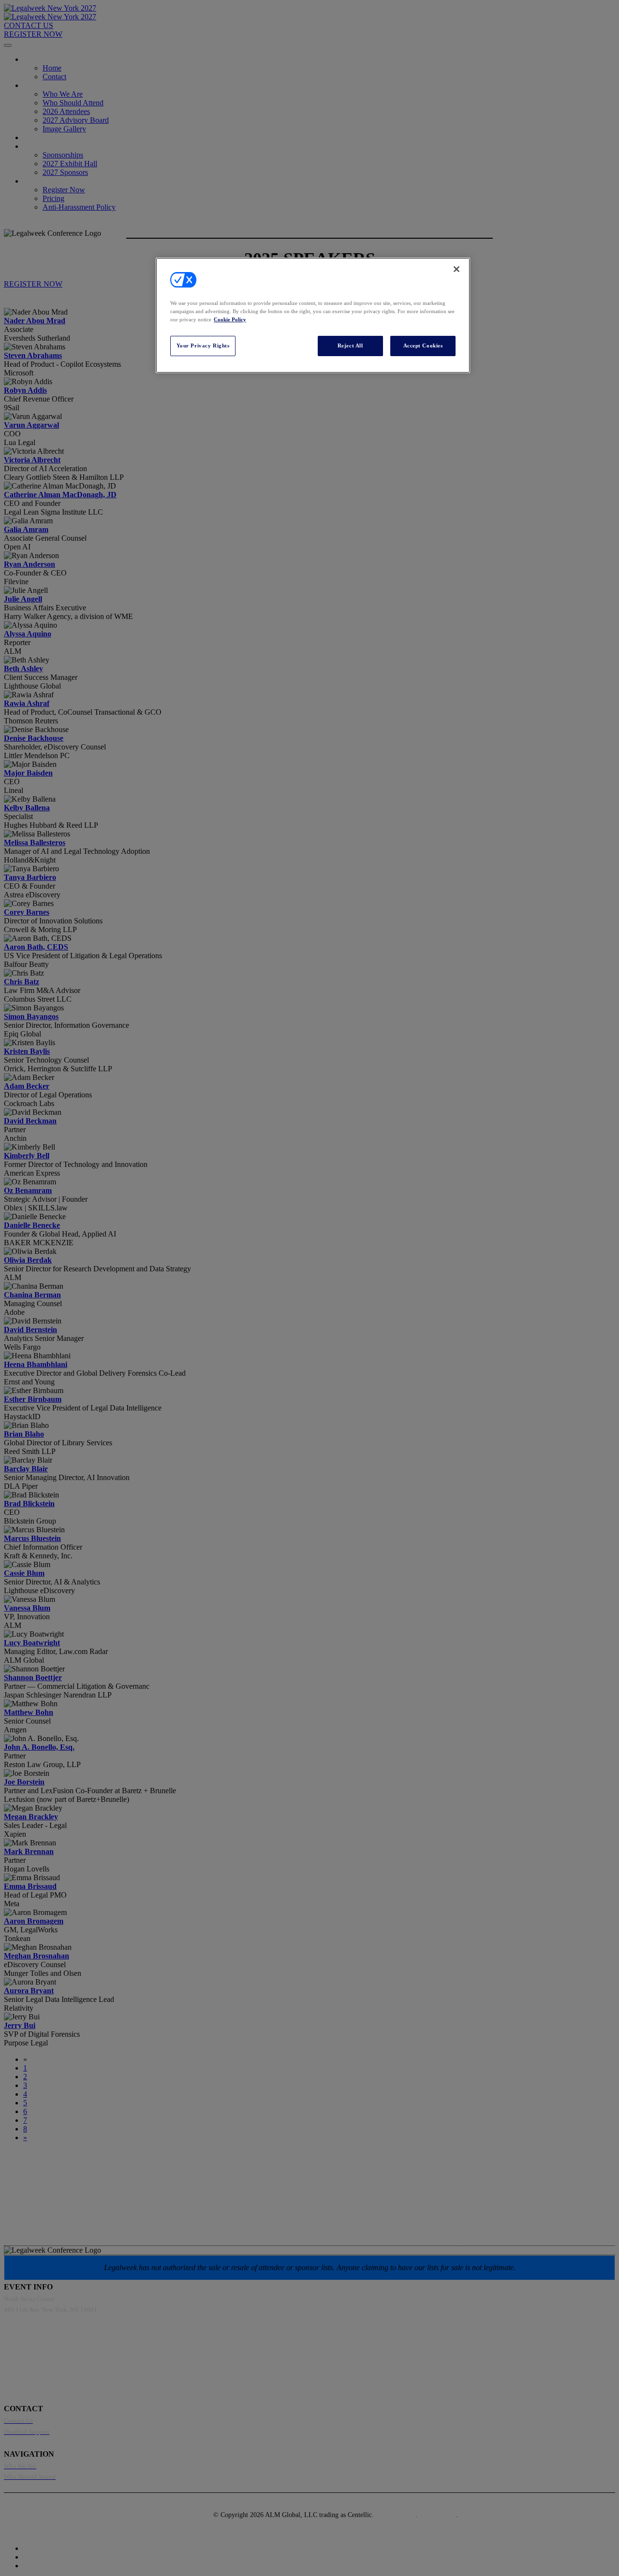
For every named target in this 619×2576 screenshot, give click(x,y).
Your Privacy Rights (203, 345)
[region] (313, 315)
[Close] (457, 269)
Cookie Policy (230, 319)
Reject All (350, 345)
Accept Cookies (423, 345)
